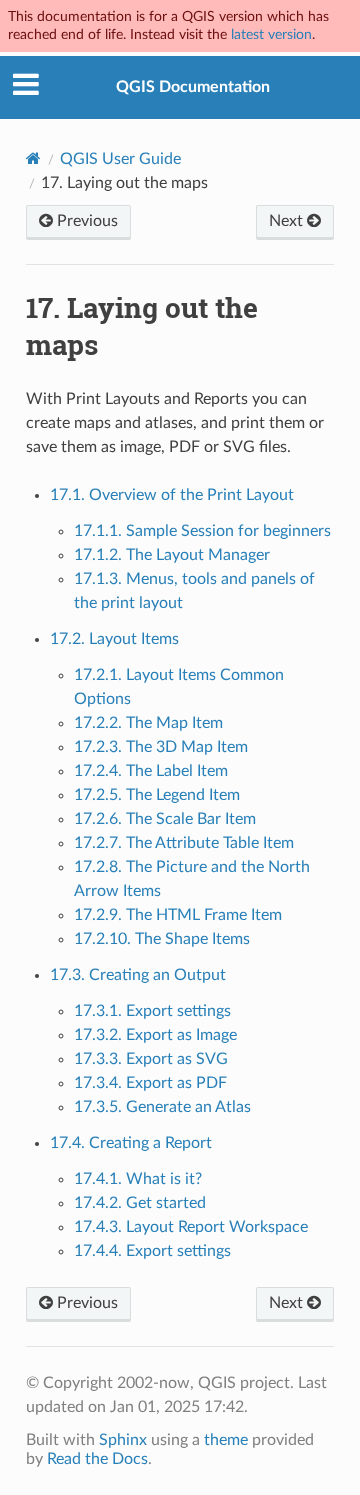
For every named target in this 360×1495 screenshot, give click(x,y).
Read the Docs (97, 1459)
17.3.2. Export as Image (155, 1035)
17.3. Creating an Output (138, 975)
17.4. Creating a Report (131, 1143)
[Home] (33, 158)
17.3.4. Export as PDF (150, 1083)
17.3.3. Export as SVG (151, 1059)
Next (288, 221)
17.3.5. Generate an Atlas (162, 1107)
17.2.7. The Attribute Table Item (184, 843)
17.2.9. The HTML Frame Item (178, 915)
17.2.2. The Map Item (148, 723)
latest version (271, 34)
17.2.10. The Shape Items (162, 939)
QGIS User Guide (120, 159)
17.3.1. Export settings (152, 1011)
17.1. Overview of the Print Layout (172, 495)
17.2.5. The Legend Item (157, 795)
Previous (85, 221)
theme (226, 1440)
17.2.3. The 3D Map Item (161, 747)
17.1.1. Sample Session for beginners (202, 531)
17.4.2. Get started (140, 1203)
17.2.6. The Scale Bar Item (165, 819)
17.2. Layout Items (114, 639)
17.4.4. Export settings (152, 1251)
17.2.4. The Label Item (151, 771)
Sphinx (123, 1440)
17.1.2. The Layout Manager (172, 555)
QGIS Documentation (193, 87)
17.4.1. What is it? (138, 1179)
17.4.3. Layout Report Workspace (191, 1227)
